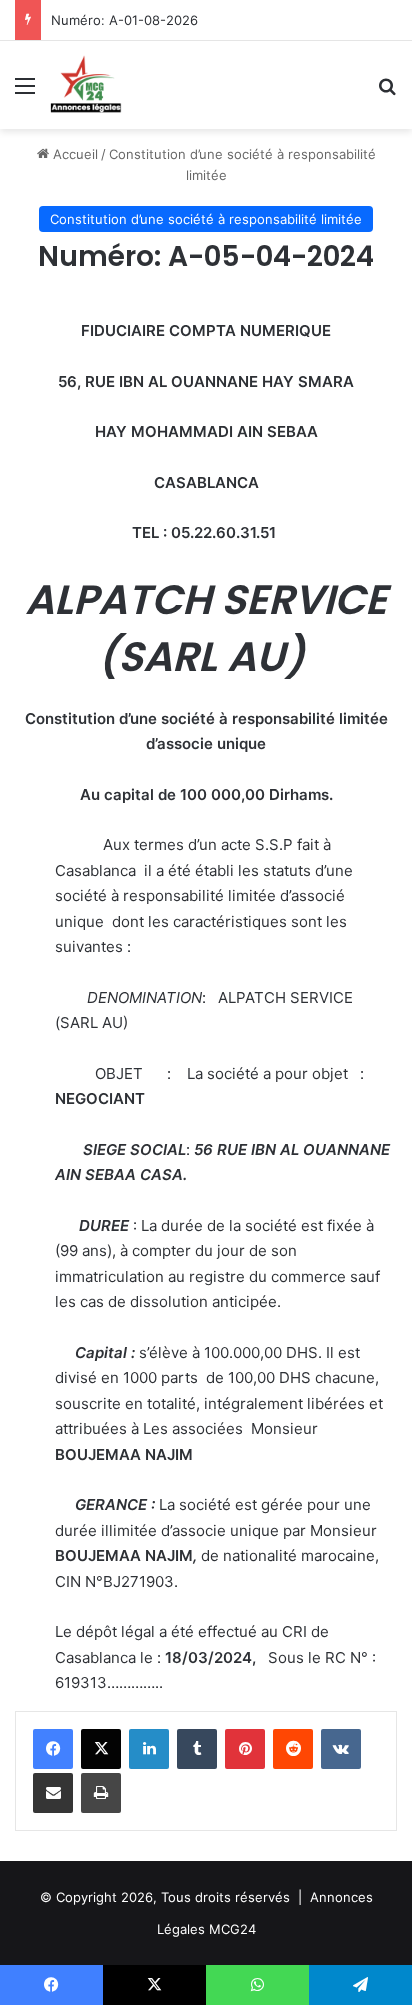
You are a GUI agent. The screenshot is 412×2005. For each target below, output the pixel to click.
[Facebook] (53, 1749)
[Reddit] (293, 1749)
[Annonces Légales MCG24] (86, 85)
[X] (101, 1749)
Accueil (73, 154)
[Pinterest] (245, 1749)
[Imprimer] (101, 1793)
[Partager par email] (53, 1793)
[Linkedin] (149, 1749)
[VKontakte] (341, 1749)
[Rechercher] (387, 92)
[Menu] (25, 92)
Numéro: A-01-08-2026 (124, 20)
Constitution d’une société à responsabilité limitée (206, 219)
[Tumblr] (197, 1749)
